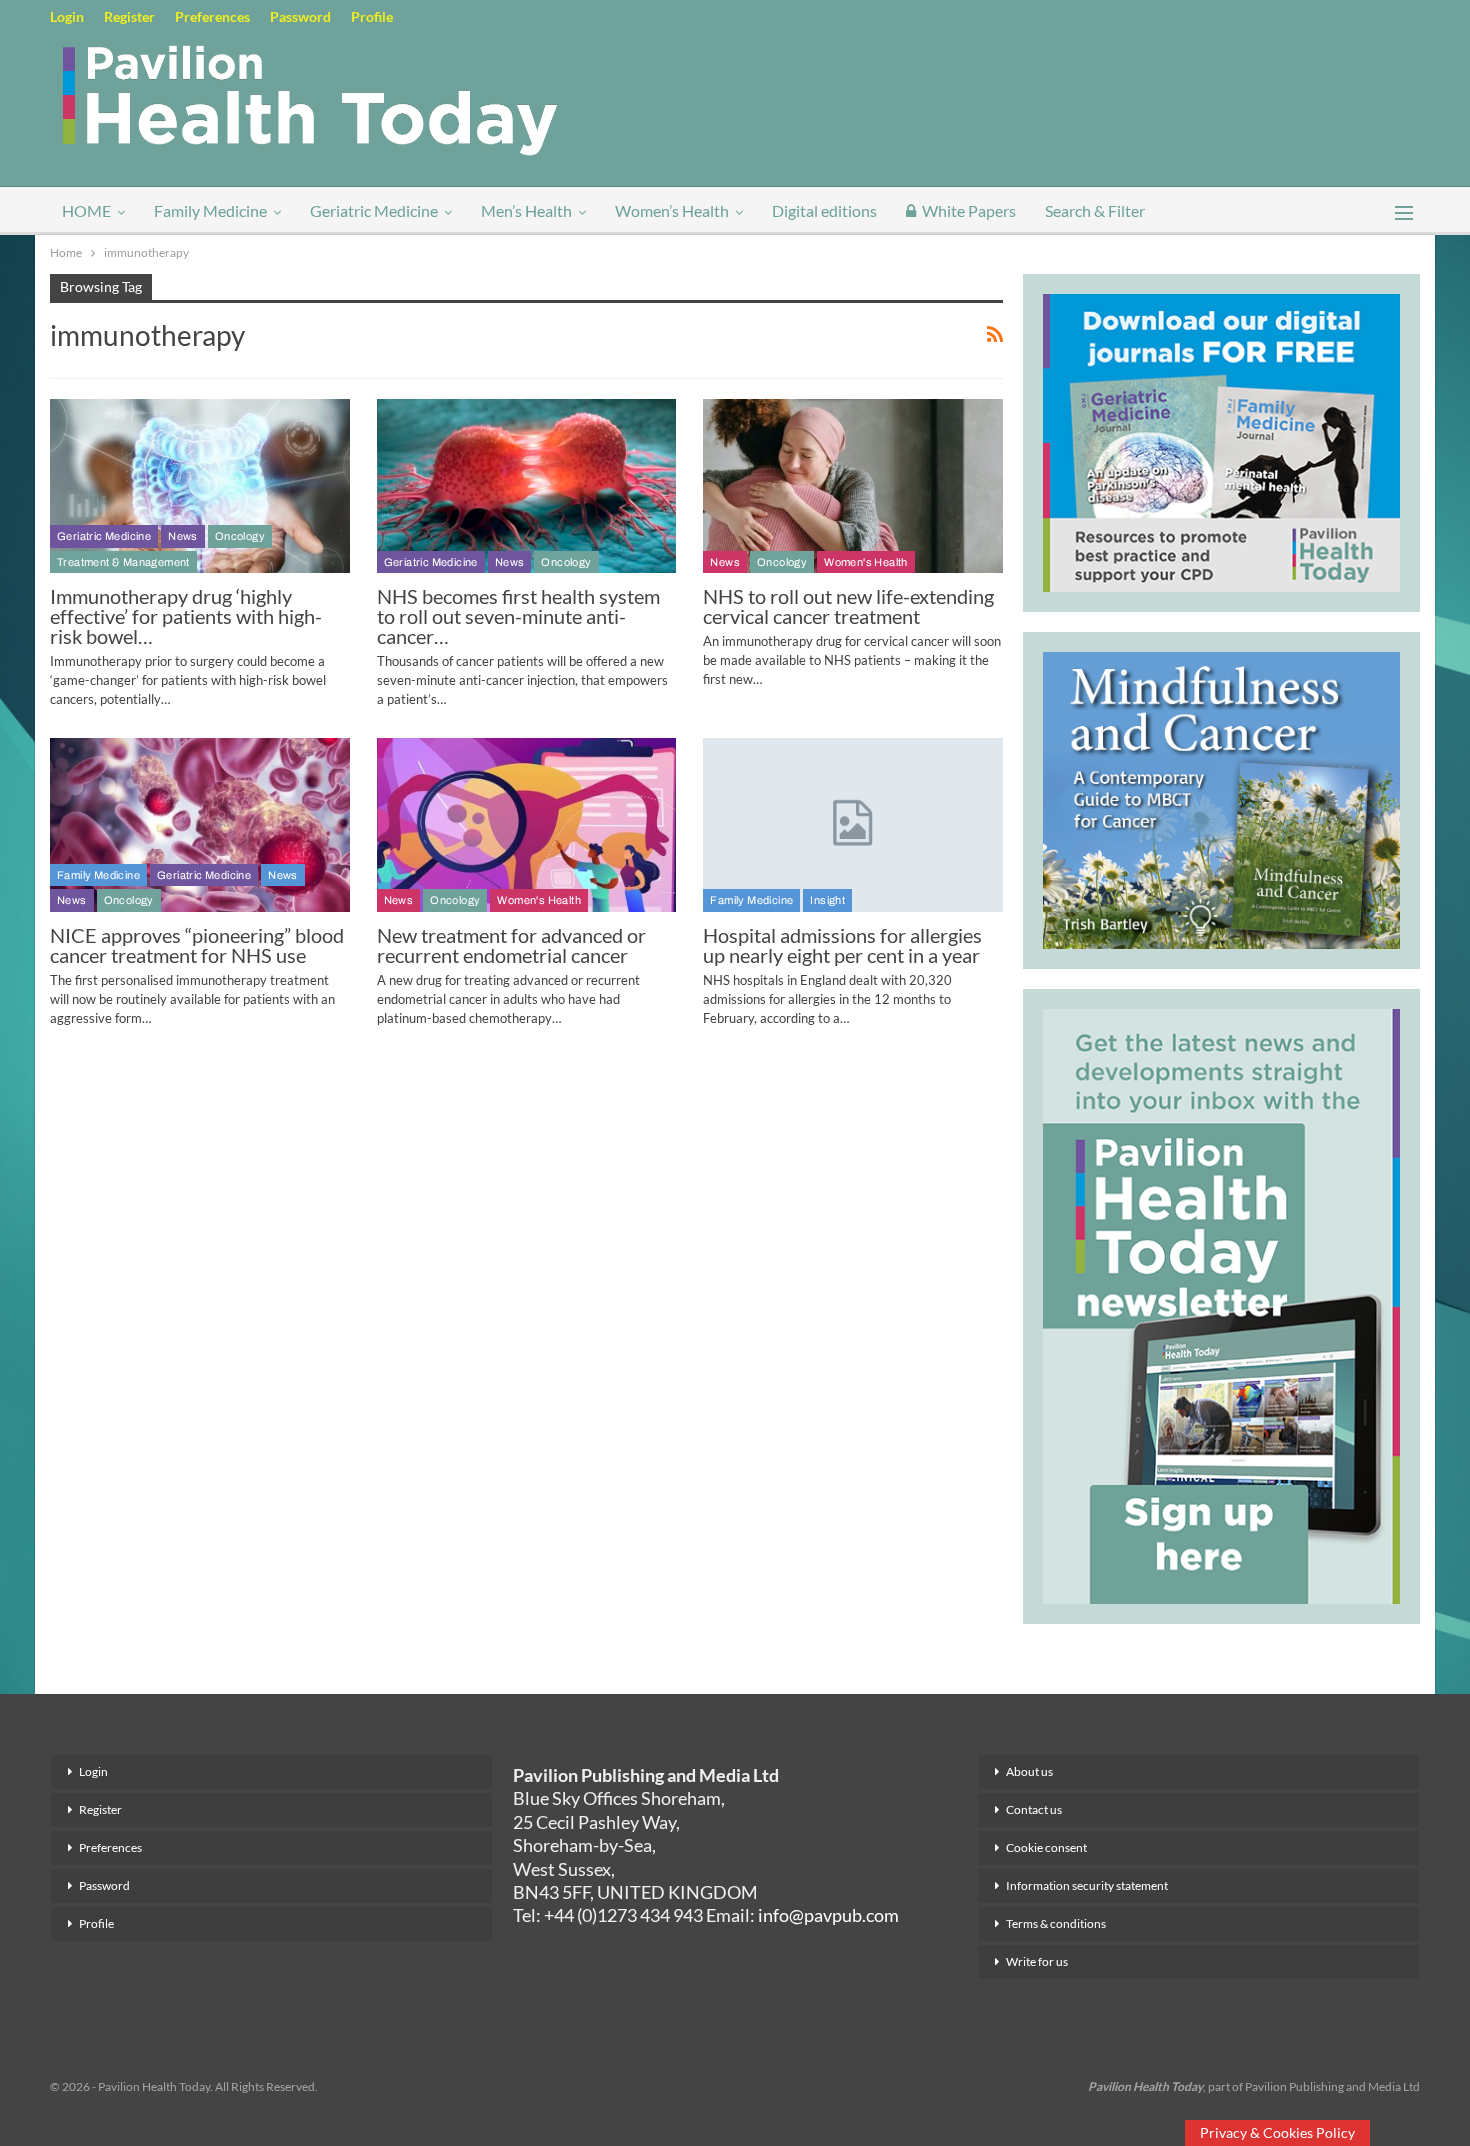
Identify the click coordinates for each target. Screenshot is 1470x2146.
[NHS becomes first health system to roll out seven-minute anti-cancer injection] (527, 486)
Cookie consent (1046, 1847)
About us (1029, 1771)
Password (300, 16)
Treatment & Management (123, 562)
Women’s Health (672, 210)
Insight (827, 900)
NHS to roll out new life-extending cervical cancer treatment (848, 606)
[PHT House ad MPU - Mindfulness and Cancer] (1221, 797)
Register (129, 16)
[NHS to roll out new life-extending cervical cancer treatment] (853, 486)
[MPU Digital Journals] (1221, 440)
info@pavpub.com (828, 1915)
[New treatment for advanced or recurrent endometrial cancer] (527, 825)
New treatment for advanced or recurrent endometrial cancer (511, 945)
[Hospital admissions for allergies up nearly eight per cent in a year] (853, 825)
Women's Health (866, 562)
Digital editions (824, 210)
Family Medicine (210, 210)
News (183, 536)
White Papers (969, 210)
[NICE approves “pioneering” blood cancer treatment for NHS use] (200, 825)
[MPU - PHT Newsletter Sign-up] (1221, 1304)
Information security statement (1087, 1885)
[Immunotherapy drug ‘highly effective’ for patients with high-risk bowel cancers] (200, 486)
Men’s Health (526, 210)
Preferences (212, 16)
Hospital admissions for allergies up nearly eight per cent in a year (842, 945)
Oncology (240, 536)
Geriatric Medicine (374, 210)
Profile (372, 16)
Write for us (1037, 1961)
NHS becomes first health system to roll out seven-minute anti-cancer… (518, 616)
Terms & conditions (1056, 1923)
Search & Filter (1095, 210)
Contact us (1034, 1809)
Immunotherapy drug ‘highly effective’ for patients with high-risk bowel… (186, 616)
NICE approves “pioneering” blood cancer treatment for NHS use (197, 945)
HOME (86, 210)
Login (67, 16)
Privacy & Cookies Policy (1277, 2132)
